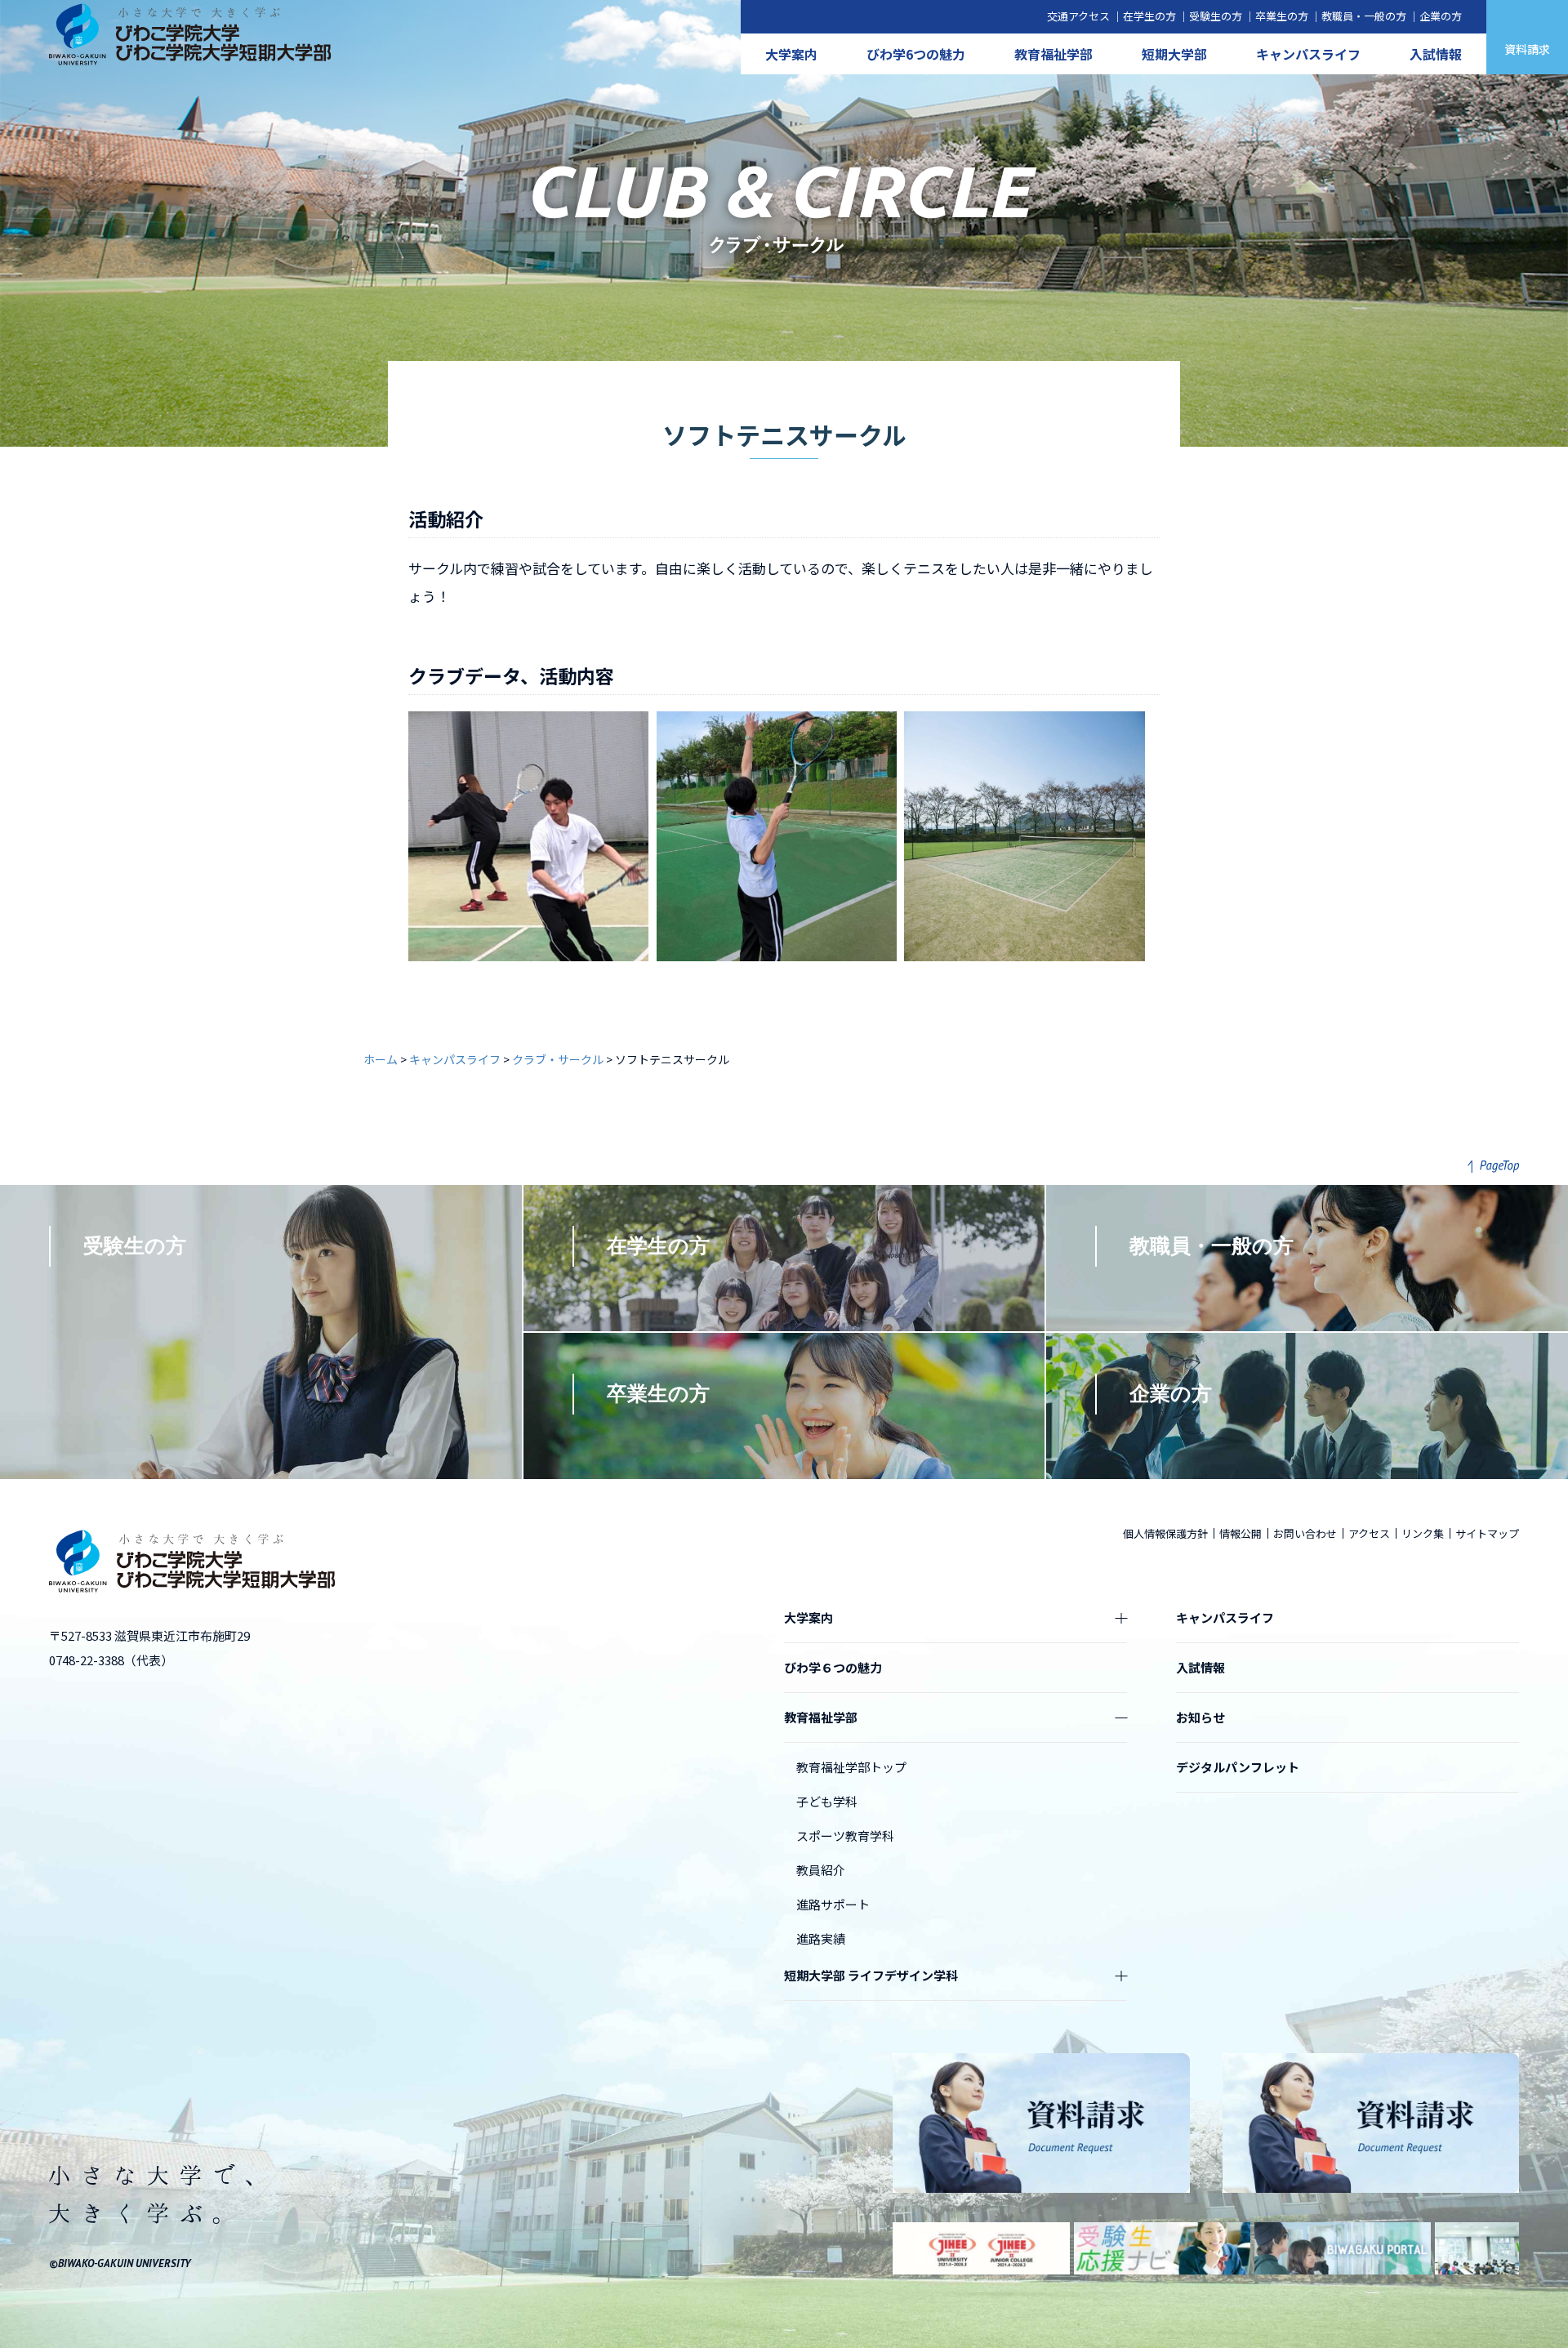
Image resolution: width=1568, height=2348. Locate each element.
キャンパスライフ (1308, 54)
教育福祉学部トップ (851, 1767)
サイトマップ (1487, 1533)
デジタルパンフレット (1238, 1767)
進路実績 (821, 1938)
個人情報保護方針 (1165, 1533)
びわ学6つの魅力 (916, 54)
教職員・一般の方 (1364, 16)
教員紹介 (821, 1870)
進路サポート (833, 1904)
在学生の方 (1149, 16)
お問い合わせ (1305, 1533)
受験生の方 (1216, 16)
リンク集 (1423, 1533)
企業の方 (1441, 16)
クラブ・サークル (558, 1059)
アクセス (1369, 1533)
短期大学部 (1174, 54)
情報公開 (1241, 1533)
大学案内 (791, 54)
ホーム (381, 1059)
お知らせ (1200, 1717)
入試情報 (1436, 54)
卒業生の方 (1282, 16)
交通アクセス (1078, 16)
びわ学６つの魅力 (833, 1667)
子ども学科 (827, 1801)
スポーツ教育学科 (845, 1836)
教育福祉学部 (1053, 54)
